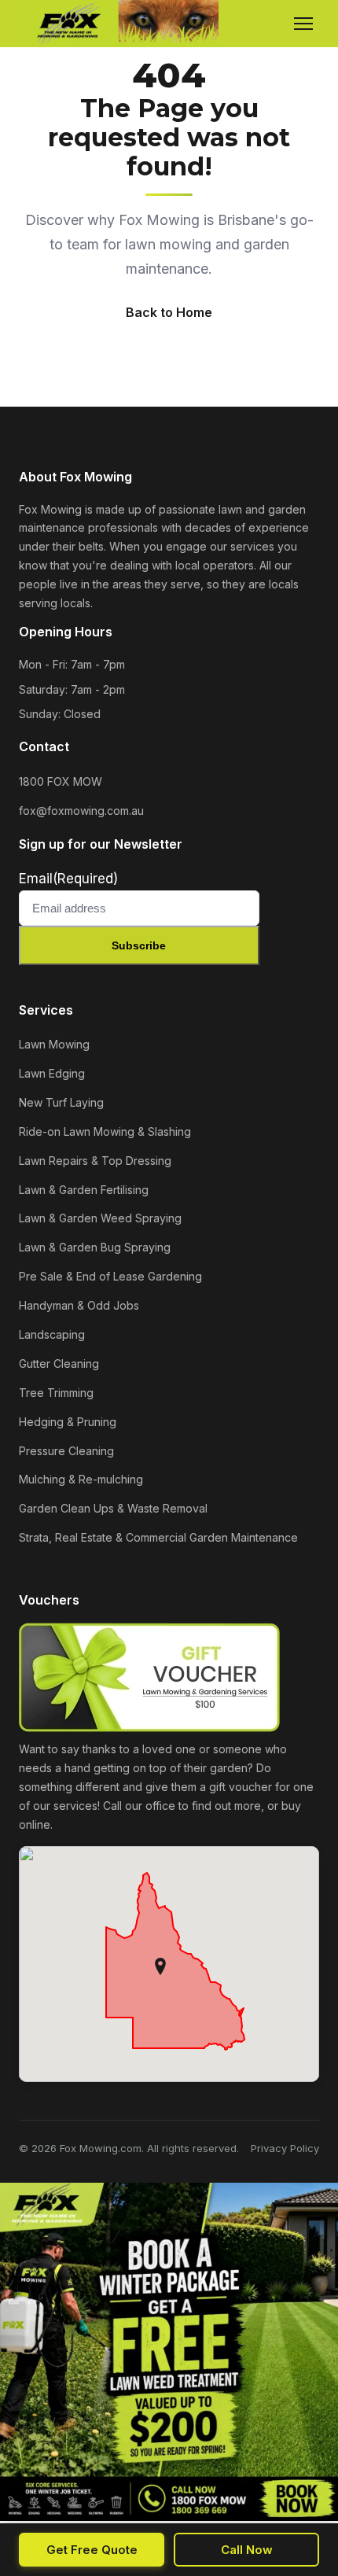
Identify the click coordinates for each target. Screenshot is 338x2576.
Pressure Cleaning (66, 1451)
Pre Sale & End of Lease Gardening (110, 1276)
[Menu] (303, 24)
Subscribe (139, 945)
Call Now (247, 2550)
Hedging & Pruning (68, 1422)
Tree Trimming (56, 1393)
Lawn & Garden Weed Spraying (100, 1218)
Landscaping (52, 1334)
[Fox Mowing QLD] (119, 24)
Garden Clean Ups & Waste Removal (113, 1508)
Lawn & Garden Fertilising (84, 1190)
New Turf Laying (61, 1102)
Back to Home (169, 312)
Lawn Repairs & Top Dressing (95, 1161)
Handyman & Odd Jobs (79, 1305)
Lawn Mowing (54, 1044)
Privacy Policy (285, 2148)
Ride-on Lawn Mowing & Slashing (105, 1131)
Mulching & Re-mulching (81, 1479)
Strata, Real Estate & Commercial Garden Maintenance (158, 1537)
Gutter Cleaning (59, 1364)
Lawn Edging (52, 1073)
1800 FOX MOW (61, 781)
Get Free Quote (92, 2550)
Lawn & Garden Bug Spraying (95, 1247)
